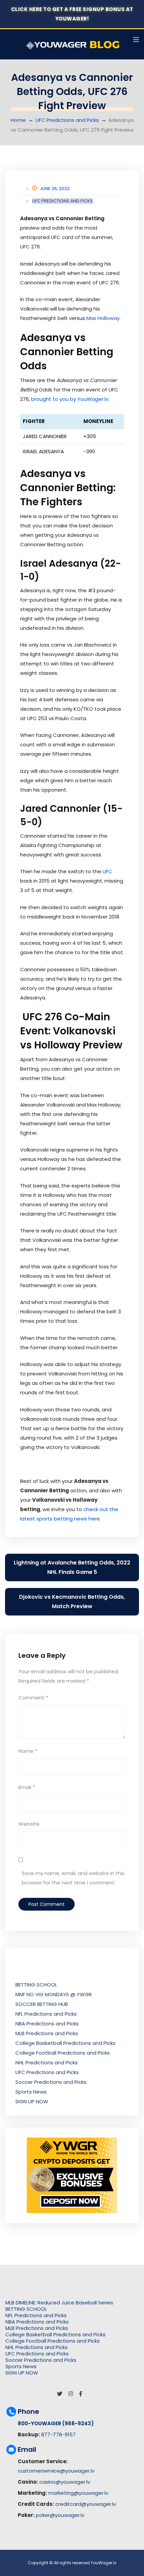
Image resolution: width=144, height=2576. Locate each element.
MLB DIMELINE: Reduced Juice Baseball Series (59, 2303)
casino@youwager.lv (65, 2482)
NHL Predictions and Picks (47, 2063)
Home (18, 120)
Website (29, 1824)
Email (27, 1787)
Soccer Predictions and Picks (51, 2082)
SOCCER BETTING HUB (42, 2004)
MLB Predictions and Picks (47, 2033)
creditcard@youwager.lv (86, 2504)
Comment (33, 1698)
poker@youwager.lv (60, 2515)
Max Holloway (103, 318)
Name (28, 1751)
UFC (107, 871)
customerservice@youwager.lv (56, 2471)
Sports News (31, 2092)
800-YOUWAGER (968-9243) (56, 2423)
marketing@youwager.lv (78, 2493)
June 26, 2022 (55, 189)
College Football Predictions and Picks (63, 2053)
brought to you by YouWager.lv (70, 399)
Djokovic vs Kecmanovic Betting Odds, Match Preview (72, 1602)
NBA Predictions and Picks (47, 2024)
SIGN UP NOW (32, 2101)
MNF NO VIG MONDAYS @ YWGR (54, 1994)
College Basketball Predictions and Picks (65, 2043)
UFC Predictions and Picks (67, 120)
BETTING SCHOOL (36, 1985)
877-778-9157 (58, 2434)
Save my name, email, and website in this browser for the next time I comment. (73, 1878)
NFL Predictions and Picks (46, 2014)
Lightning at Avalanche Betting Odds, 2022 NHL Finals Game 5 (72, 1567)
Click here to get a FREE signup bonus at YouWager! (72, 14)
